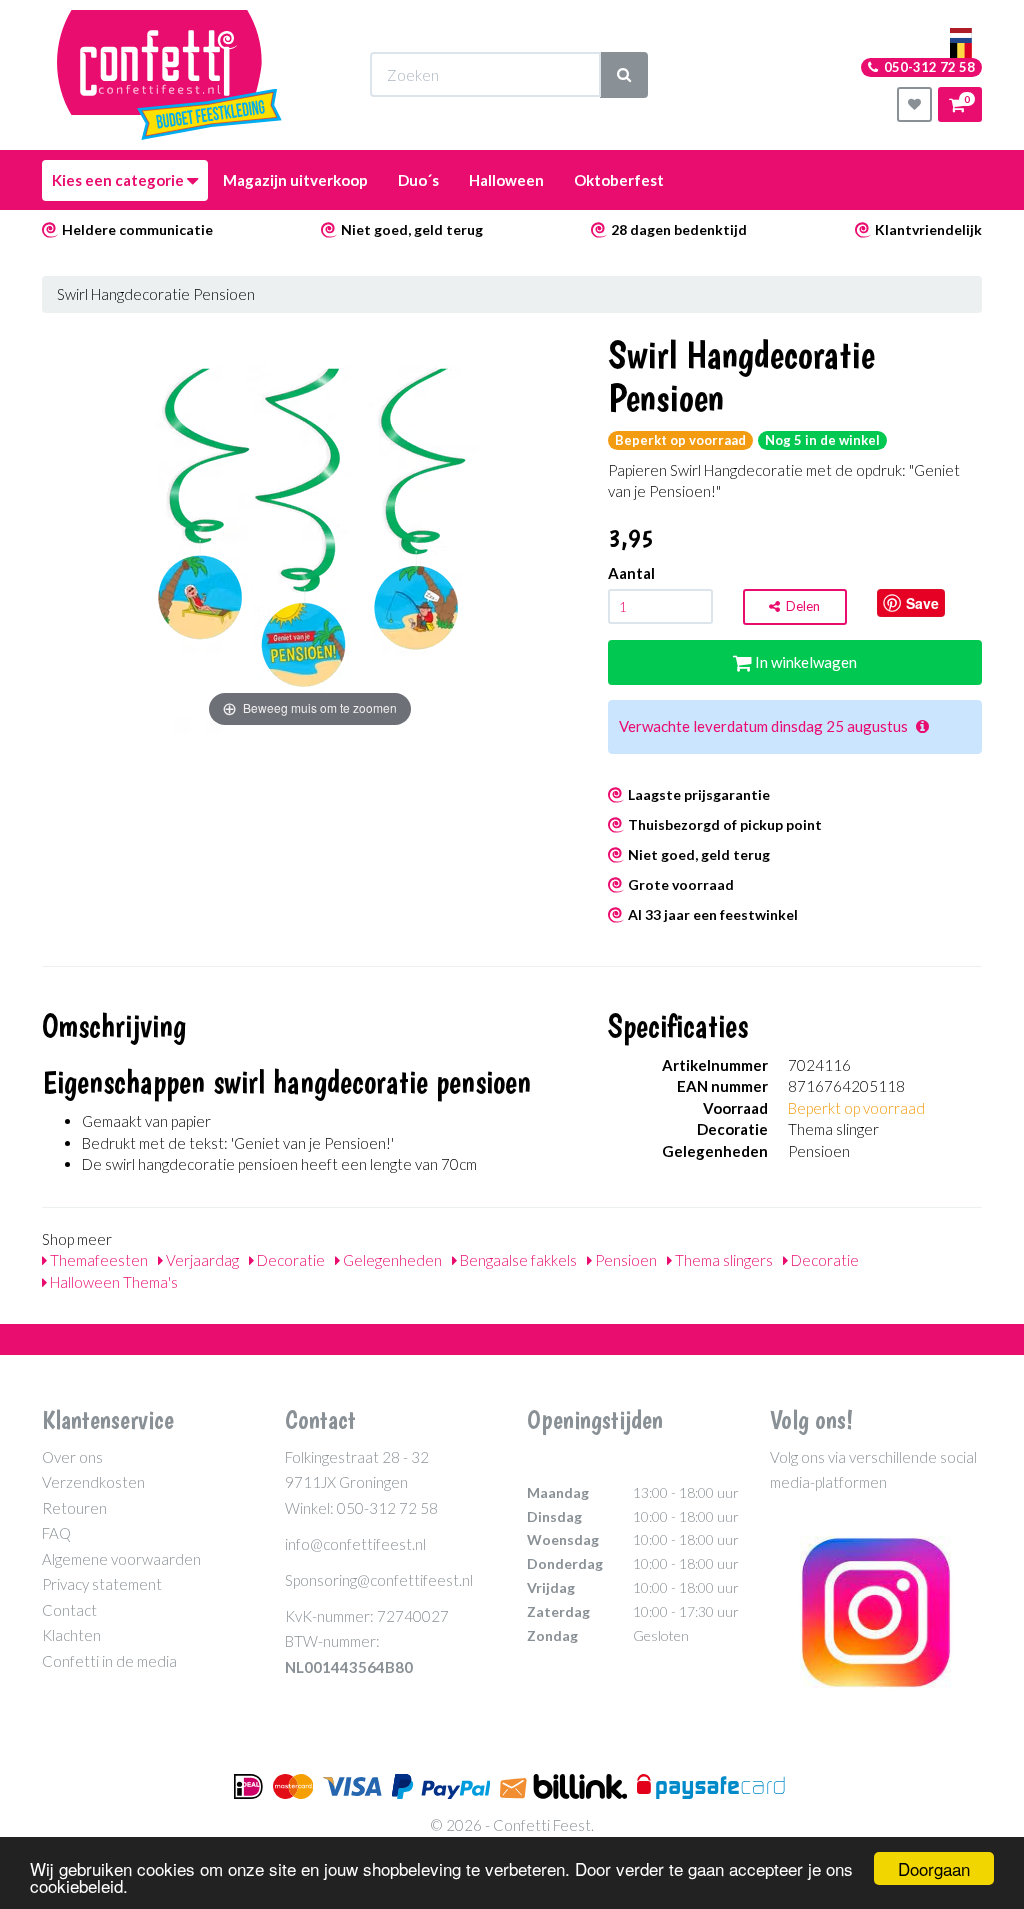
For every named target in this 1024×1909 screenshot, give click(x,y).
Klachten (71, 1635)
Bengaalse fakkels (517, 1260)
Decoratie (289, 1260)
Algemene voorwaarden (121, 1559)
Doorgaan (934, 1868)
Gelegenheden (391, 1260)
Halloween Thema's (112, 1282)
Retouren (74, 1508)
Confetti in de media (109, 1661)
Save (922, 603)
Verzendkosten (93, 1482)
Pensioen (624, 1260)
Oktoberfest (619, 180)
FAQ (56, 1533)
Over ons (72, 1457)
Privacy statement (102, 1584)
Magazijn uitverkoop (295, 180)
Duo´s (418, 180)
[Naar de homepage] (169, 75)
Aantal (631, 573)
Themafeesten (97, 1260)
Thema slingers (722, 1260)
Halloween (506, 180)
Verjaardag (201, 1260)
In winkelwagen (804, 662)
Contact (69, 1610)
